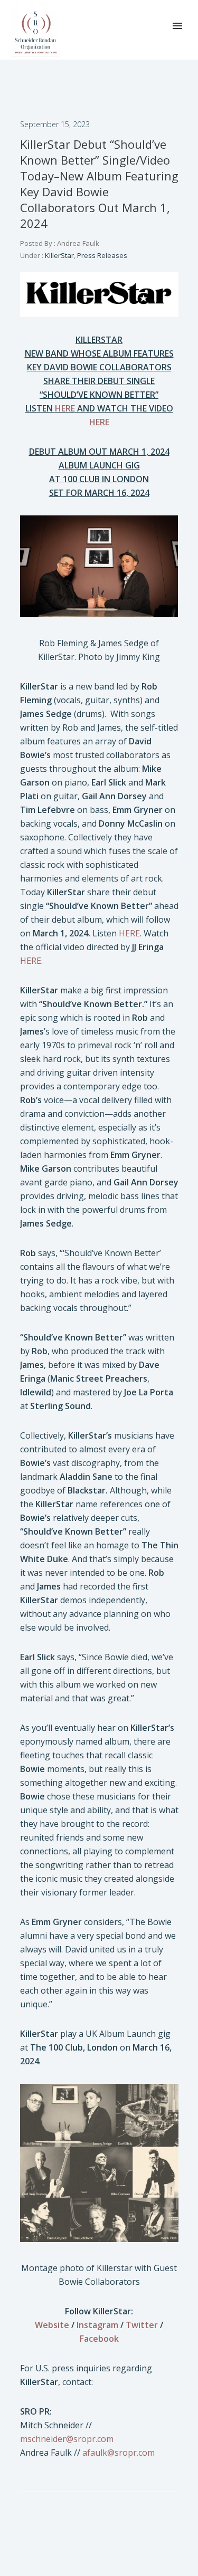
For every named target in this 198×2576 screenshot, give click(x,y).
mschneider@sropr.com (67, 2439)
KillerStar (59, 255)
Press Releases (102, 255)
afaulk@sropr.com (119, 2453)
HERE (129, 933)
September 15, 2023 (55, 124)
